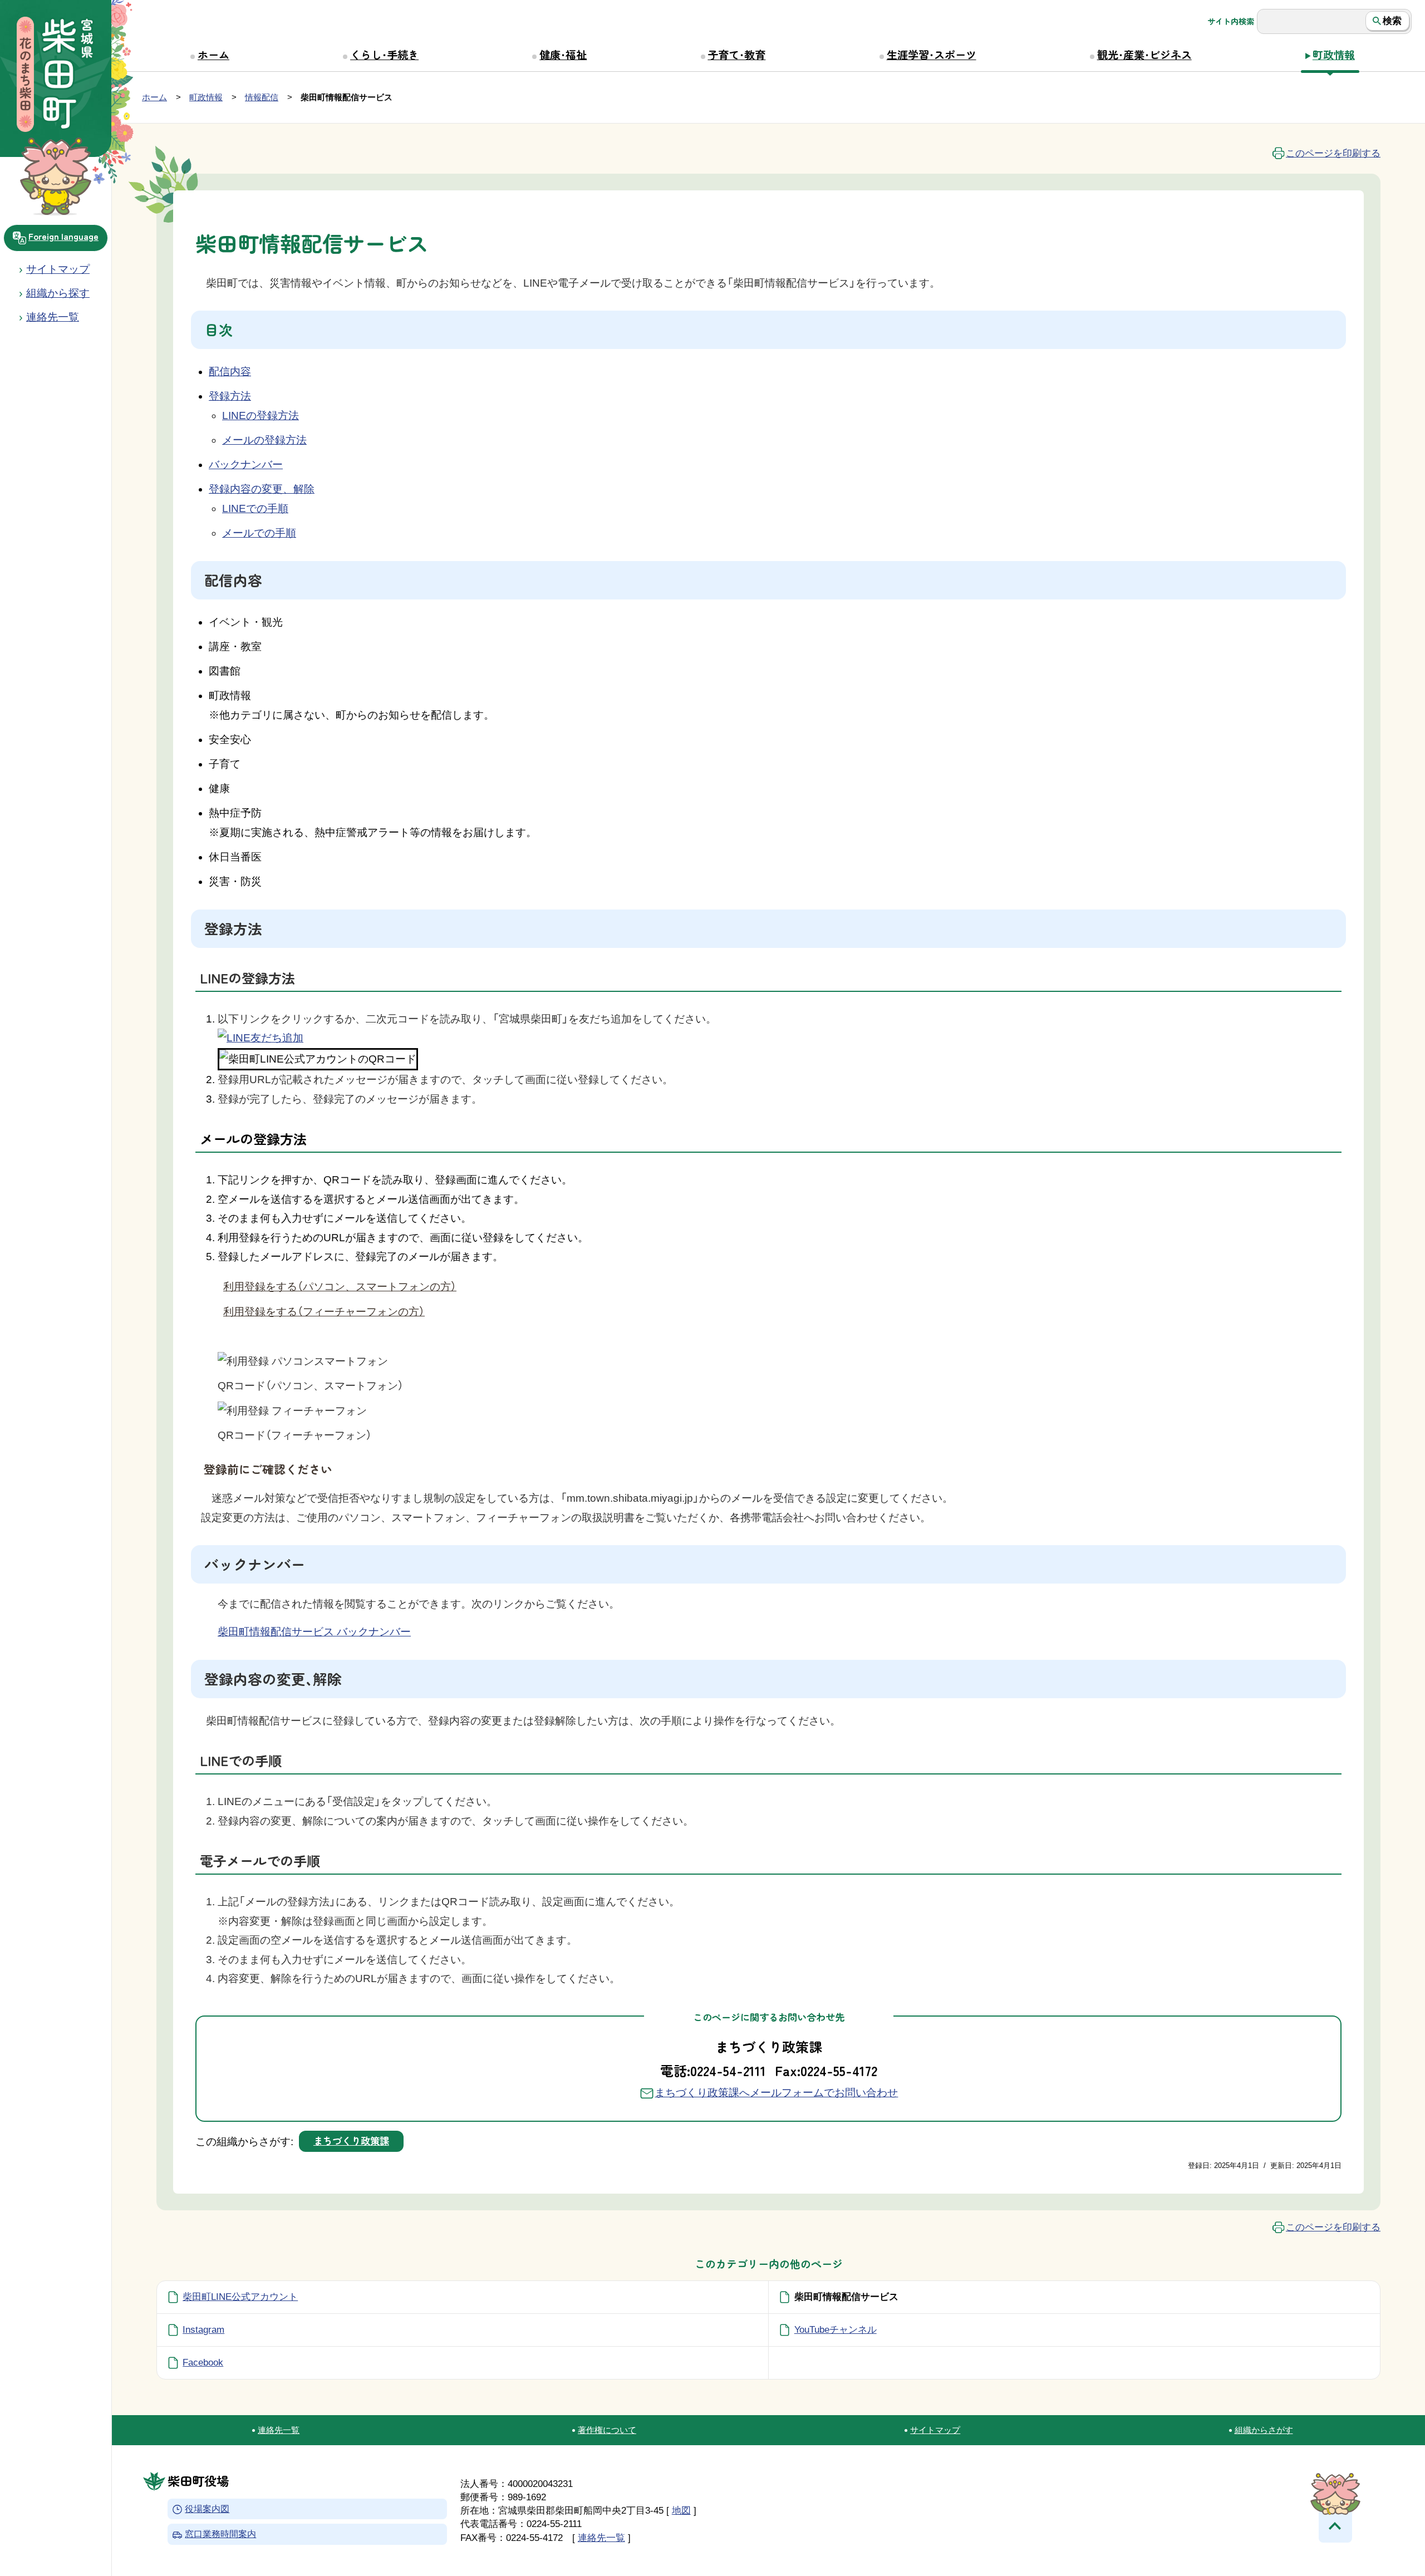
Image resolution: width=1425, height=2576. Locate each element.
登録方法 (230, 396)
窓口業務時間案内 (220, 2535)
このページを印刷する (1333, 153)
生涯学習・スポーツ (932, 55)
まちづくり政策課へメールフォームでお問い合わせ (776, 2093)
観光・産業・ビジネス (1144, 55)
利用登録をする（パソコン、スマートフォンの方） (340, 1287)
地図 (681, 2510)
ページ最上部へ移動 (1335, 2526)
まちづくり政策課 (351, 2140)
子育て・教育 (736, 55)
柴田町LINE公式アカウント (240, 2297)
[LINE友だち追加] (261, 1038)
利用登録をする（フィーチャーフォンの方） (324, 1312)
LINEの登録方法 (261, 416)
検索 (1392, 21)
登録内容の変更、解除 (262, 489)
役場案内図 (207, 2509)
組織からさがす (1264, 2430)
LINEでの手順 (255, 508)
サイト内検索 (1231, 21)
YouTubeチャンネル (836, 2329)
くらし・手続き (384, 55)
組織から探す (58, 293)
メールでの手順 (259, 533)
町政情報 (1334, 55)
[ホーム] (56, 76)
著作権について (607, 2430)
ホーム (213, 55)
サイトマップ (58, 269)
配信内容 (230, 372)
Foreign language (63, 236)
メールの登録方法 (264, 440)
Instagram (203, 2329)
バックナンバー (246, 464)
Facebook (203, 2362)
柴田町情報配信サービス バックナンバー (314, 1632)
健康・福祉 (563, 55)
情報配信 (262, 97)
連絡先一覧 (279, 2430)
